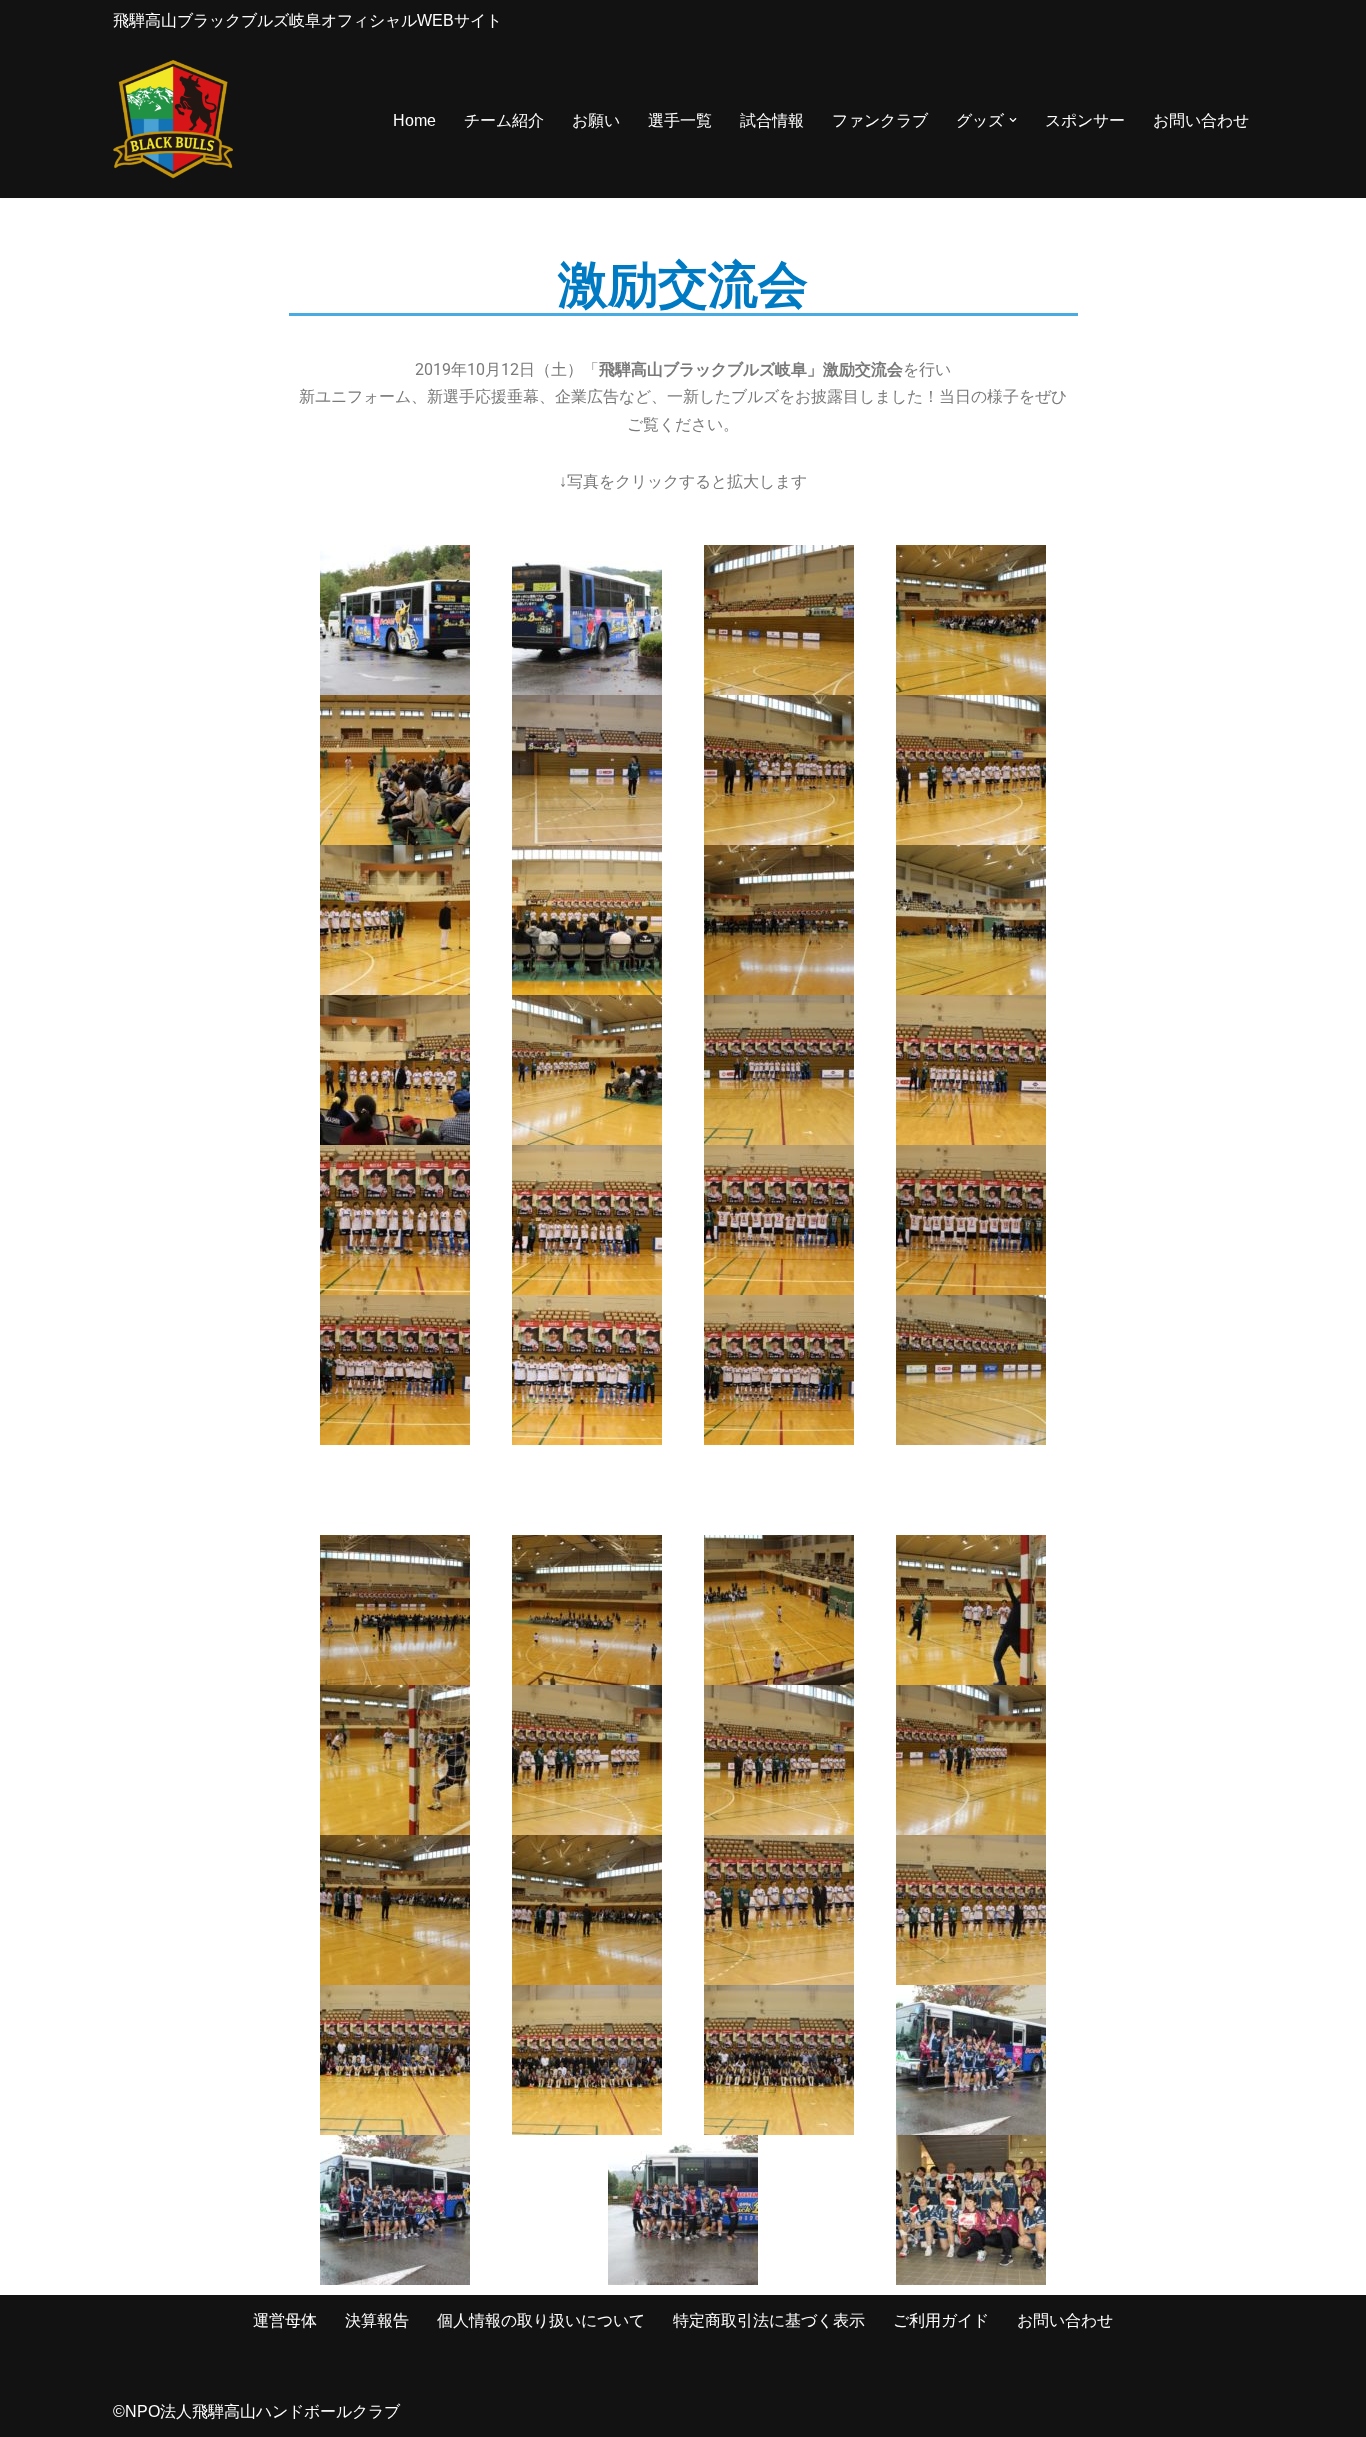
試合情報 (772, 120)
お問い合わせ (1201, 120)
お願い (596, 120)
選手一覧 (680, 120)
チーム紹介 (504, 120)
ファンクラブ (880, 120)
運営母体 (285, 2320)
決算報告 (377, 2320)
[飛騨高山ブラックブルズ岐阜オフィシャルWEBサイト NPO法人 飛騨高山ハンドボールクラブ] (173, 120)
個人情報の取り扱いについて (541, 2320)
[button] (1013, 120)
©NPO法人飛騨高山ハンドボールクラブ (256, 2411)
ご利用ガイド (941, 2320)
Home (414, 120)
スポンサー (1085, 120)
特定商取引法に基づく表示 (769, 2320)
